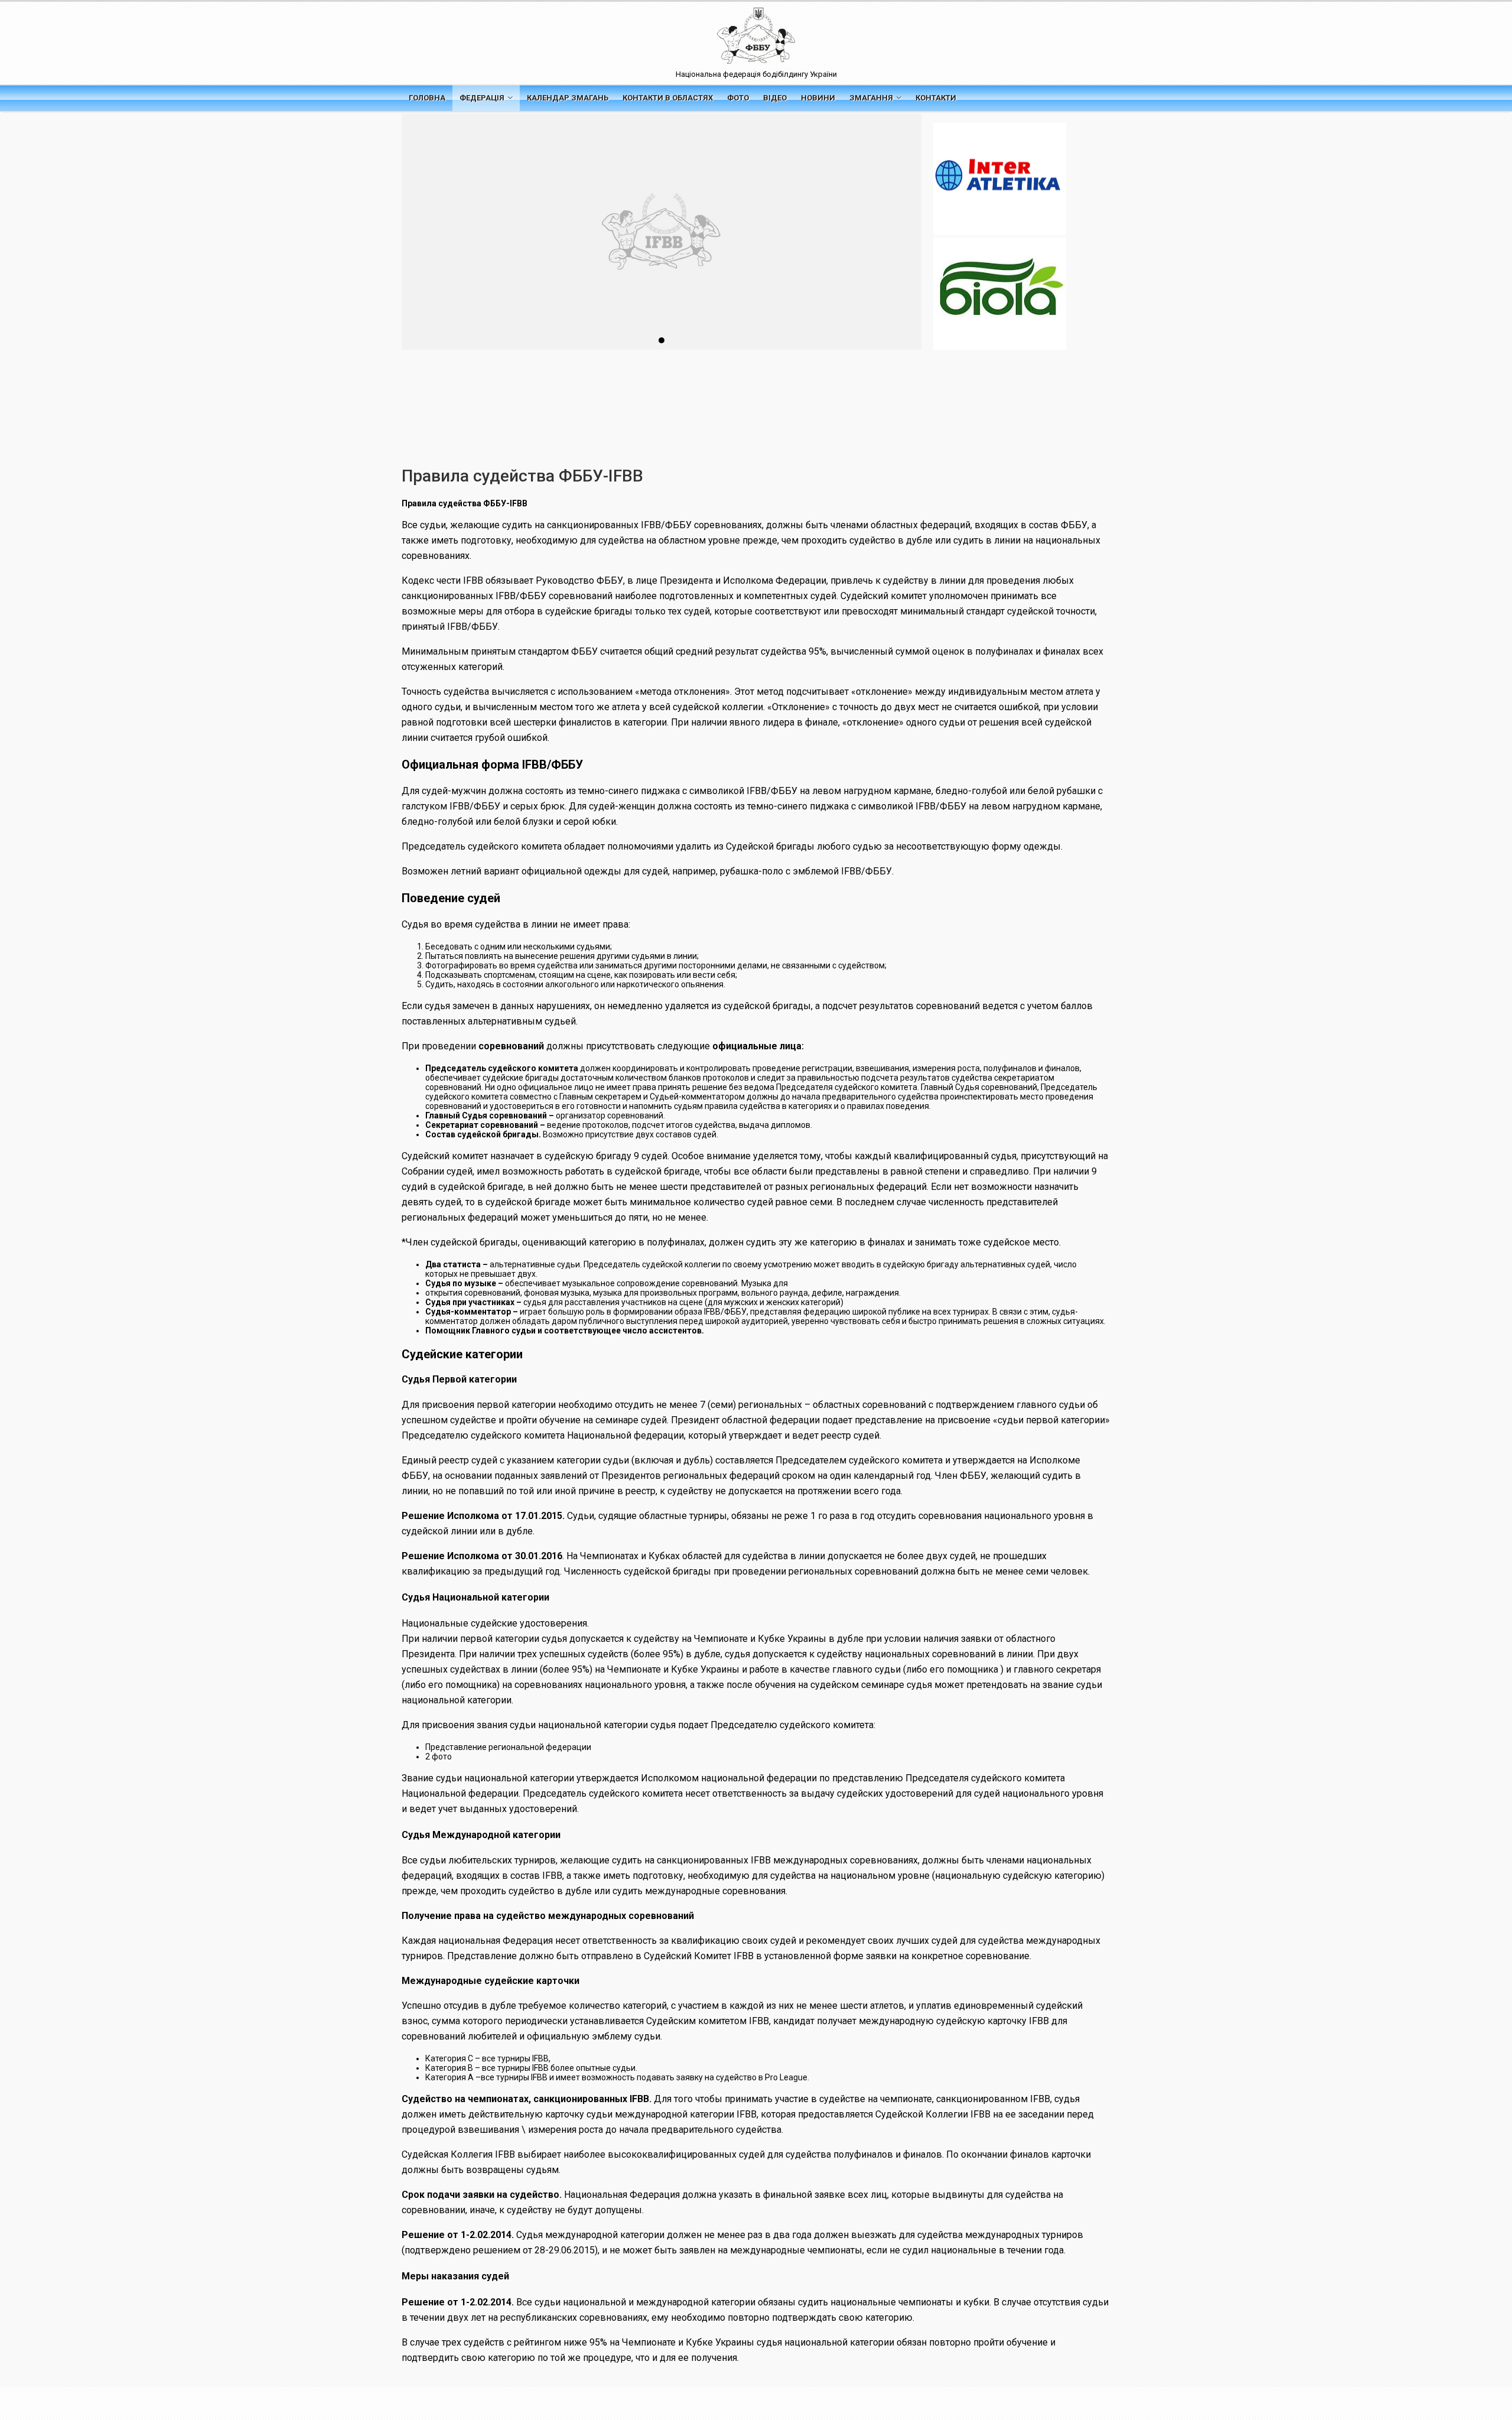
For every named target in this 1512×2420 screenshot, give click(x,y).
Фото (738, 98)
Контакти (936, 98)
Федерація (482, 98)
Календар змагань (568, 98)
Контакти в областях (668, 98)
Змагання (871, 98)
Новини (818, 98)
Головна (427, 98)
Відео (775, 98)
